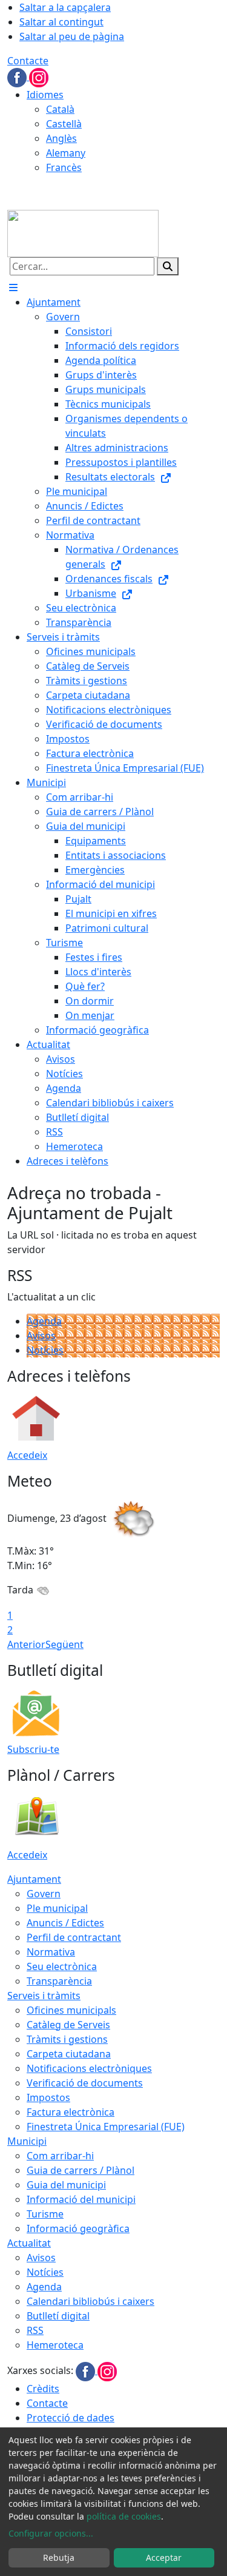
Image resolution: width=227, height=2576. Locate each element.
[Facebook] (18, 76)
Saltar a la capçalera (65, 7)
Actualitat (29, 2243)
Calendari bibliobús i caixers (90, 2301)
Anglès (61, 138)
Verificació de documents (85, 2083)
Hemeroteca (55, 2345)
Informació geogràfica (78, 2228)
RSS (35, 2330)
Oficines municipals (71, 2010)
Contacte (28, 61)
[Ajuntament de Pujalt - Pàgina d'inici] (83, 232)
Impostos (48, 2097)
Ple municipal (57, 1908)
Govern (44, 1894)
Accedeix (27, 1455)
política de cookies (124, 2516)
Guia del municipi (66, 2185)
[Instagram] (39, 76)
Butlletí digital (58, 2316)
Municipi (27, 2141)
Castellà (64, 124)
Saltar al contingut (61, 22)
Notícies (45, 1350)
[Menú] (13, 288)
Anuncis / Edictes (65, 1923)
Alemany (66, 153)
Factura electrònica (71, 2112)
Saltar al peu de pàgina (72, 36)
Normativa (51, 1952)
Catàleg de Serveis (68, 2025)
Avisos (41, 1336)
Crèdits (43, 2389)
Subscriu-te (33, 1749)
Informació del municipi (81, 2199)
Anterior (26, 1644)
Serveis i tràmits (44, 1996)
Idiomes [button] (45, 95)
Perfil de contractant (74, 1937)
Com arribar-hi (60, 2156)
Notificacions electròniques (89, 2068)
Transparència (59, 1981)
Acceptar (164, 2558)
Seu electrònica (62, 1966)
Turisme (45, 2214)
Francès (64, 167)
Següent (64, 1644)
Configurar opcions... (51, 2533)
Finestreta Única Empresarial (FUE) (106, 2127)
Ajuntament (34, 1879)
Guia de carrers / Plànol (81, 2170)
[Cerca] (168, 266)
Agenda (44, 1321)
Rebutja (59, 2558)
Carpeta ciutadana (69, 2054)
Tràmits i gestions (67, 2039)
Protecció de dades (71, 2418)
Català (60, 109)
